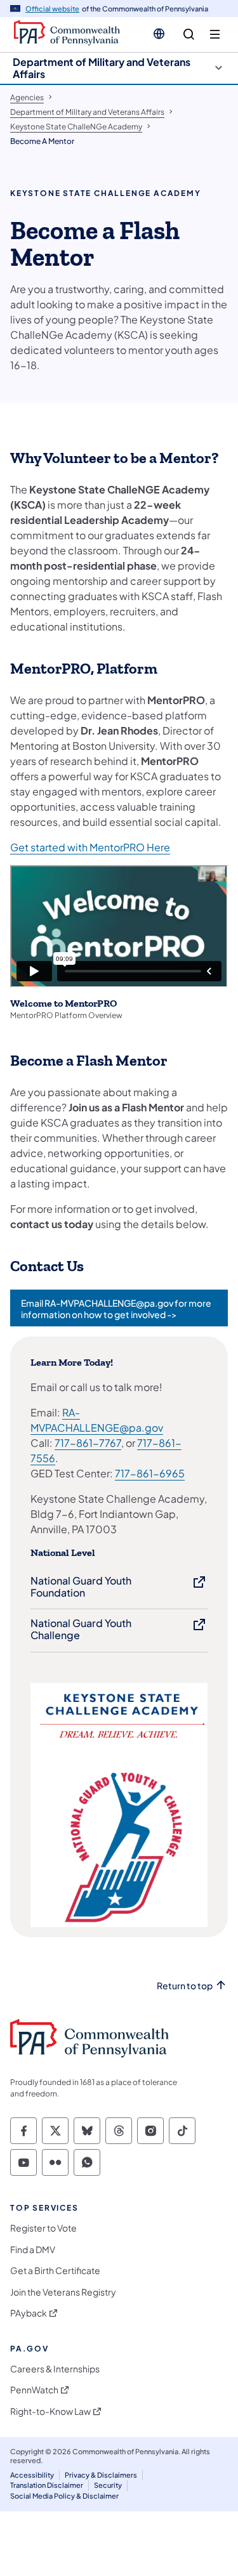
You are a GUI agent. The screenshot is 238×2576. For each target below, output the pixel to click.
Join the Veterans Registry (63, 2292)
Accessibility (32, 2475)
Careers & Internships (55, 2369)
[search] (189, 35)
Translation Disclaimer (47, 2485)
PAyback (29, 2313)
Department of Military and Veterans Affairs (102, 68)
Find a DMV (33, 2250)
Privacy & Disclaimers (101, 2475)
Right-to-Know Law (50, 2411)
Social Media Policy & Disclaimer (64, 2496)
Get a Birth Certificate (55, 2271)
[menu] (215, 35)
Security (108, 2485)
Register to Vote (43, 2228)
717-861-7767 (88, 1443)
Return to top (185, 1986)
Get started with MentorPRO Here (90, 847)
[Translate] (159, 34)
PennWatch (34, 2390)
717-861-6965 (150, 1473)
